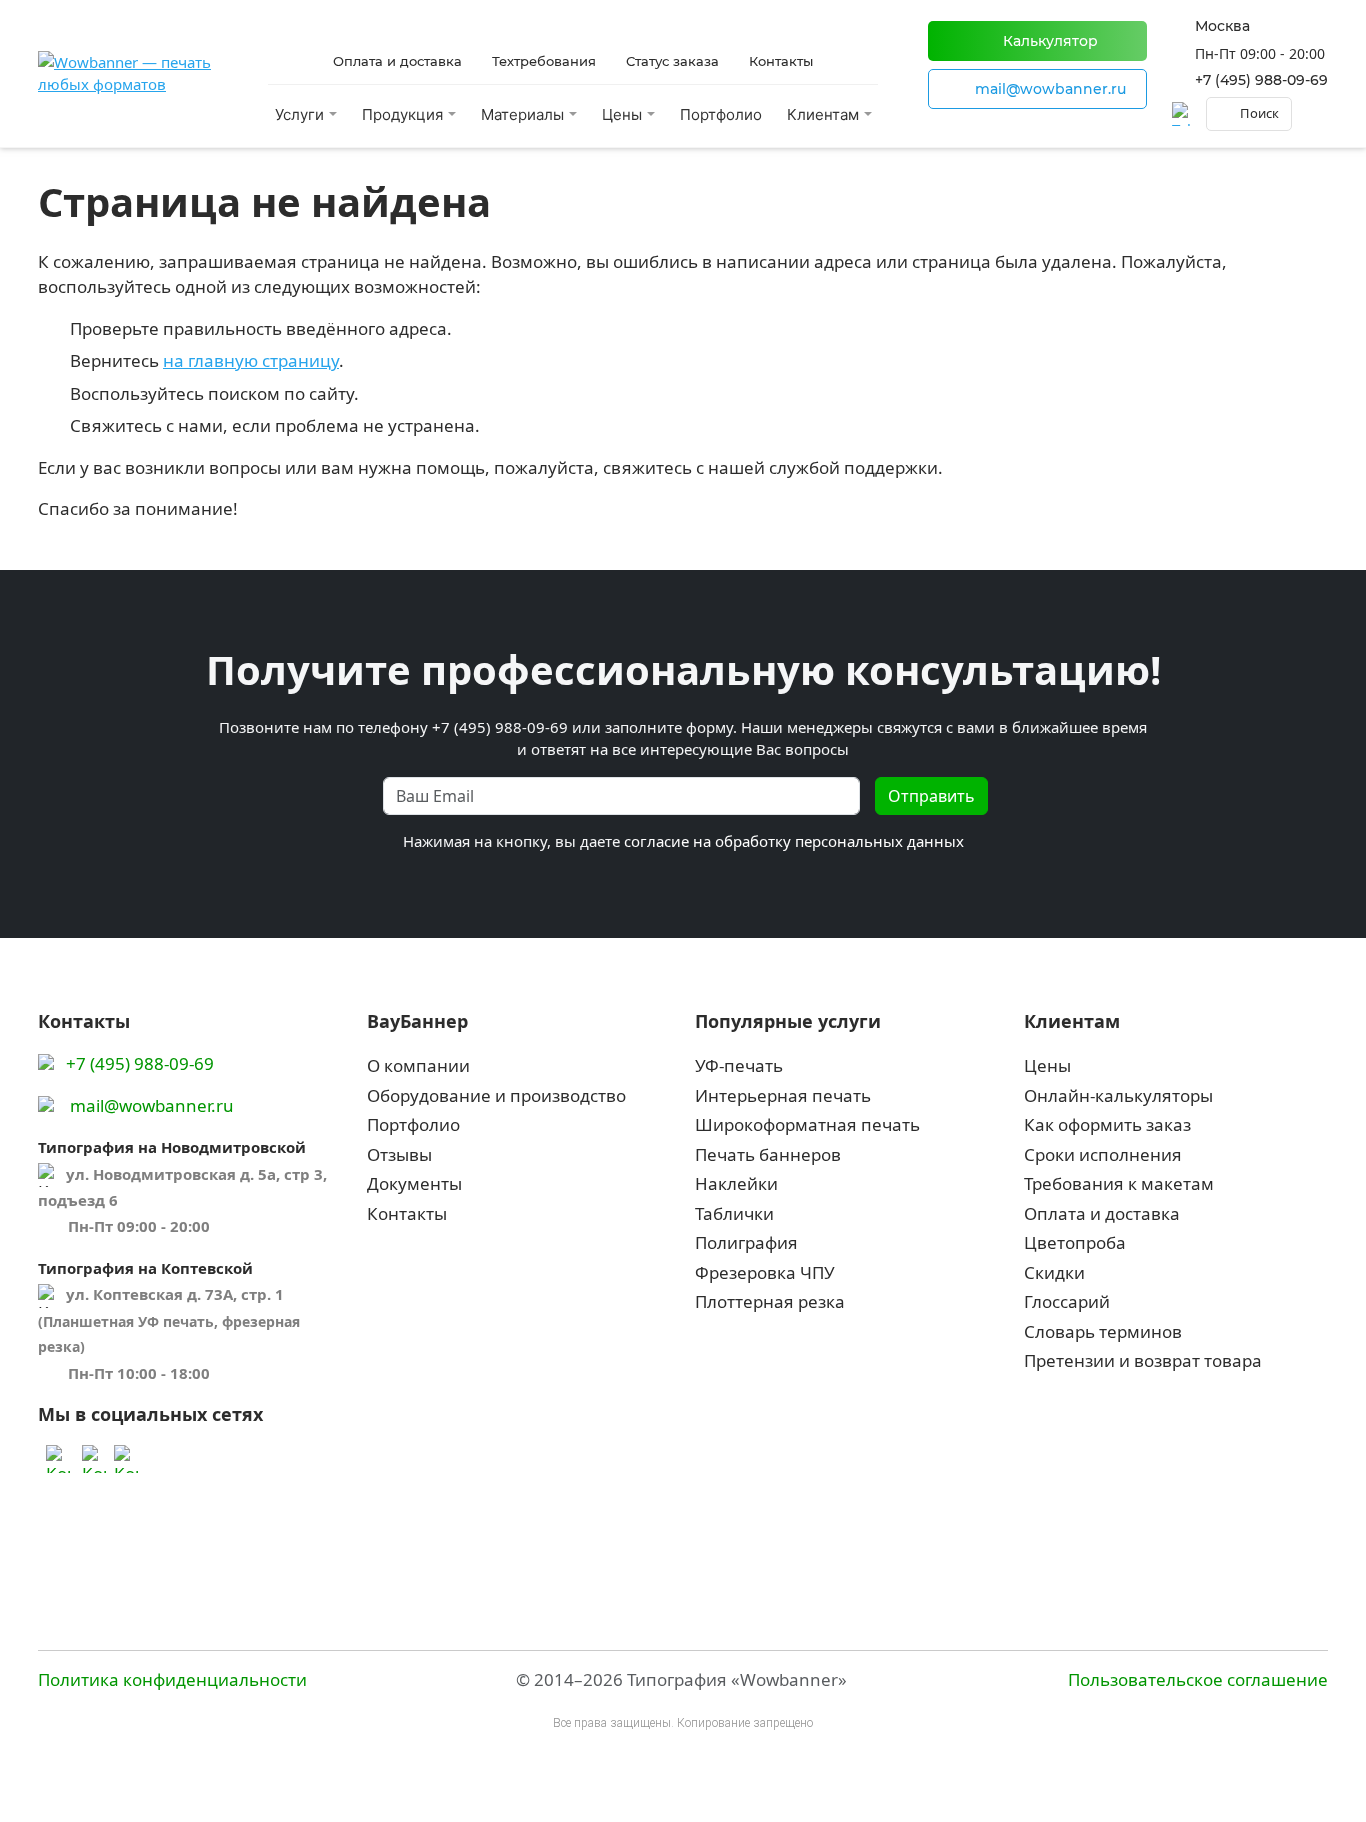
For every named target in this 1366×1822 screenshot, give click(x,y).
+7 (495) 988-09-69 (1261, 80)
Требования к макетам (1119, 1183)
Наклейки (736, 1183)
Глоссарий (1067, 1301)
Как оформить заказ (1107, 1124)
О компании (418, 1065)
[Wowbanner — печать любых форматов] (128, 73)
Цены (1047, 1065)
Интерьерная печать (783, 1095)
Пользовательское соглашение (1198, 1679)
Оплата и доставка (1102, 1213)
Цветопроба (1075, 1242)
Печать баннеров (768, 1154)
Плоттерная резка (770, 1301)
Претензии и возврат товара (1143, 1360)
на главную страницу (251, 360)
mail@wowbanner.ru (152, 1105)
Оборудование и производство (496, 1095)
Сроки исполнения (1103, 1154)
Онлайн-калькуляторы (1118, 1095)
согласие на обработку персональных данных (794, 841)
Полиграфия (746, 1242)
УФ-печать (739, 1065)
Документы (414, 1183)
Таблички (734, 1213)
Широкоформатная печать (807, 1124)
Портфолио (721, 114)
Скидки (1054, 1272)
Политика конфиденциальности (172, 1679)
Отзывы (399, 1154)
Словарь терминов (1103, 1331)
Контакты (407, 1213)
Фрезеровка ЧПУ (765, 1272)
